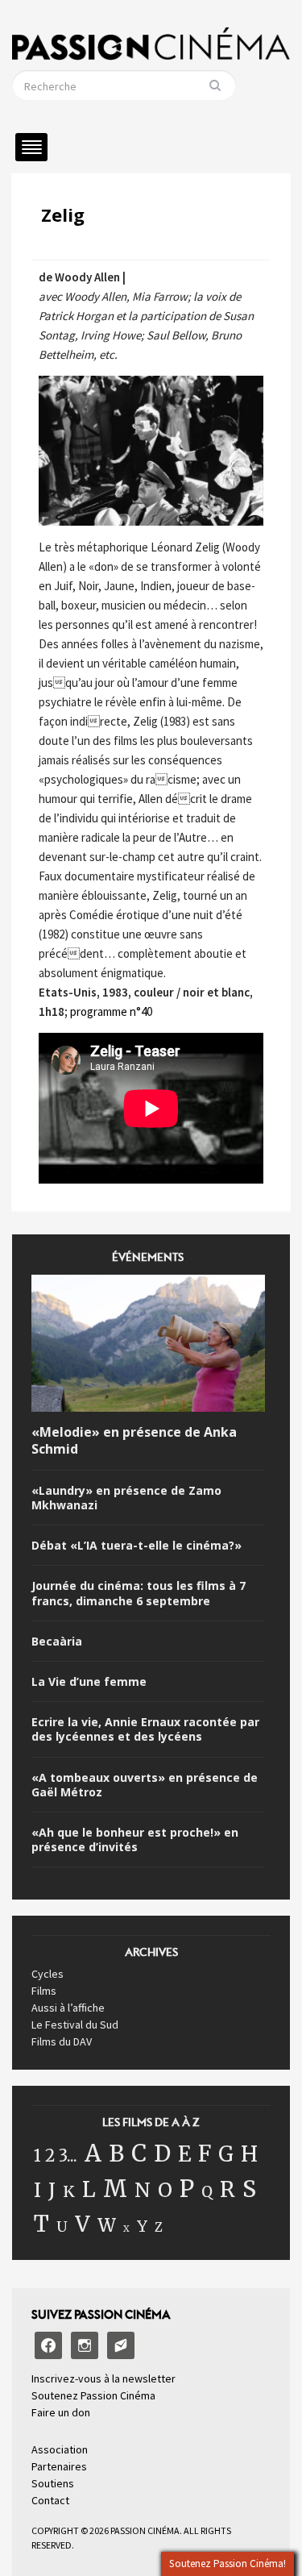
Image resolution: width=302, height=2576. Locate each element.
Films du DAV (62, 2041)
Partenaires (59, 2466)
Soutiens (53, 2483)
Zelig (63, 214)
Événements (148, 1262)
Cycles (48, 1974)
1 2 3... (56, 2156)
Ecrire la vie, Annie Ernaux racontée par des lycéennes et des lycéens (145, 1729)
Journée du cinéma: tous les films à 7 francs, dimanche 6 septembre (139, 1593)
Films (44, 1991)
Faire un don (61, 2412)
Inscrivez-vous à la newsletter (103, 2378)
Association (60, 2449)
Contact (50, 2500)
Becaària (57, 1642)
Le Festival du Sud (75, 2025)
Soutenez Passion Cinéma (93, 2395)
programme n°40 (111, 1011)
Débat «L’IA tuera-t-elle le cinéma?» (137, 1546)
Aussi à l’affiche (68, 2008)
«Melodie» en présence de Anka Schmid (134, 1441)
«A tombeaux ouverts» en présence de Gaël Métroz (145, 1785)
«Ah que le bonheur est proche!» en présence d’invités (135, 1840)
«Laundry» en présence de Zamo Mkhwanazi (126, 1498)
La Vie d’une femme (89, 1682)
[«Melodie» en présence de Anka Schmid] (148, 1346)
